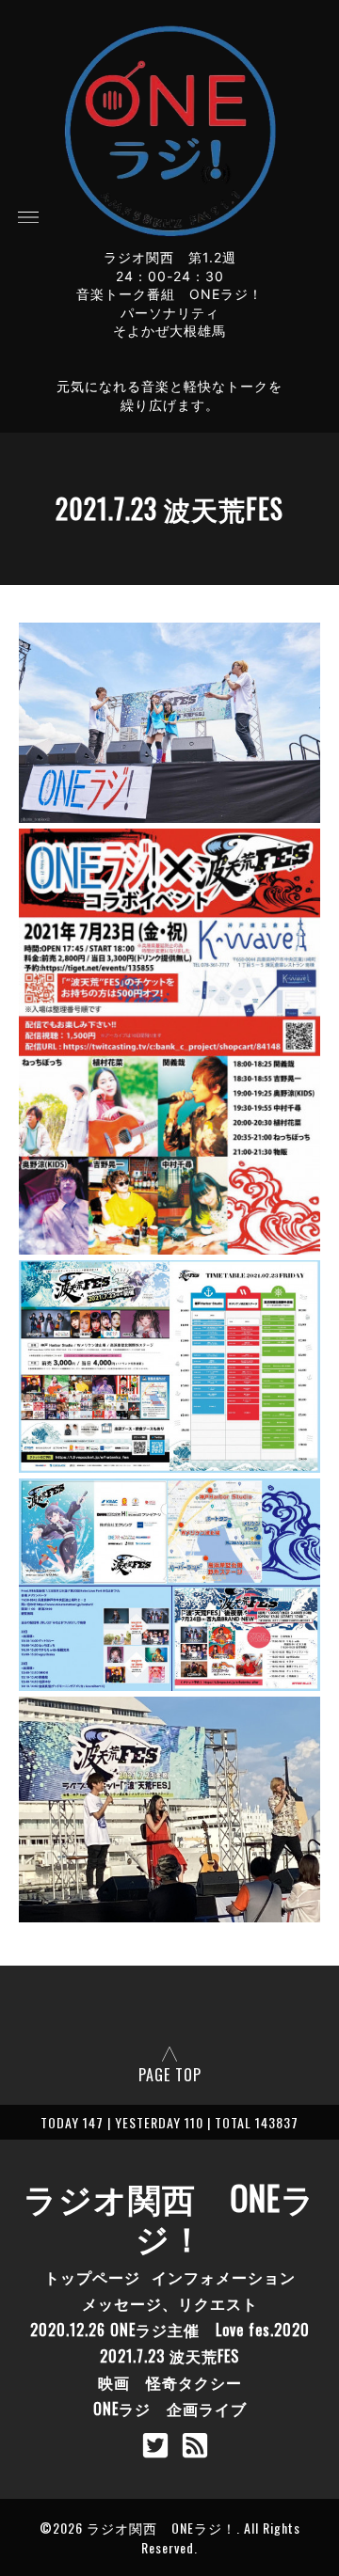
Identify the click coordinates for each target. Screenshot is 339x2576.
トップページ (92, 2277)
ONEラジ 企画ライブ (170, 2409)
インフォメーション (224, 2277)
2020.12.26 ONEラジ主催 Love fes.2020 (170, 2330)
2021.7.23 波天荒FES (169, 2356)
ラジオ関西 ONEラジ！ (169, 2217)
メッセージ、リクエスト (170, 2303)
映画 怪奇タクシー (170, 2382)
